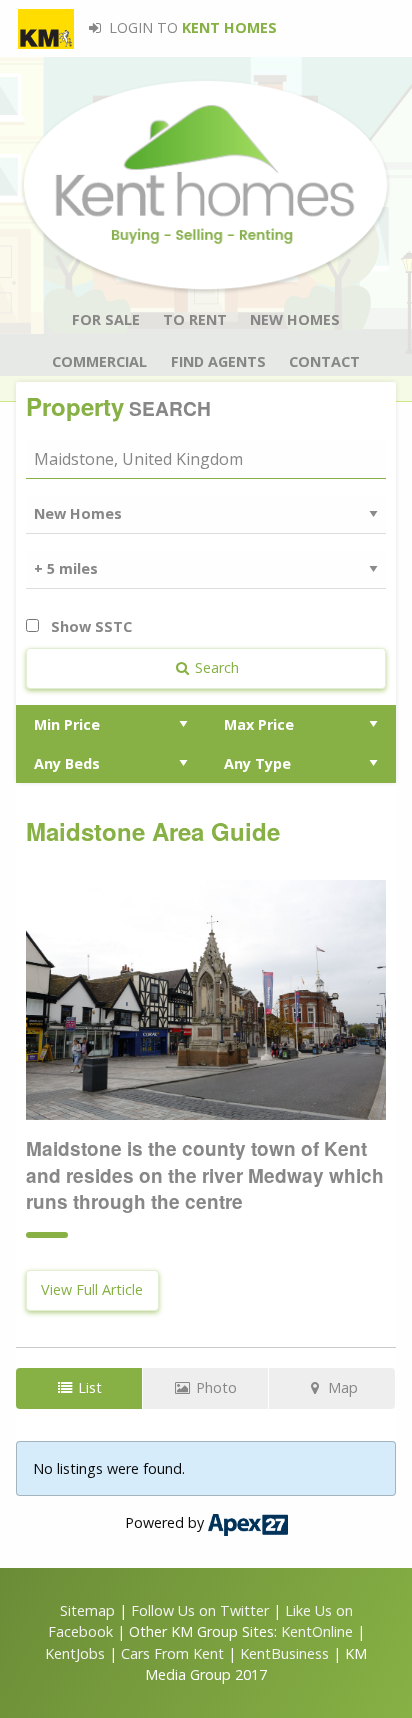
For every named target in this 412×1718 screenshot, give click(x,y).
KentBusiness (284, 1653)
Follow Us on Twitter (200, 1610)
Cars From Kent (172, 1653)
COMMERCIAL (99, 361)
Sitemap (87, 1610)
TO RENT (195, 319)
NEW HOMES (295, 319)
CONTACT (324, 361)
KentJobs (75, 1653)
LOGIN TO (191, 27)
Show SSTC (89, 626)
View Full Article (92, 1289)
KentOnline (317, 1631)
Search (215, 667)
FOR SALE (106, 319)
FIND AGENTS (218, 361)
